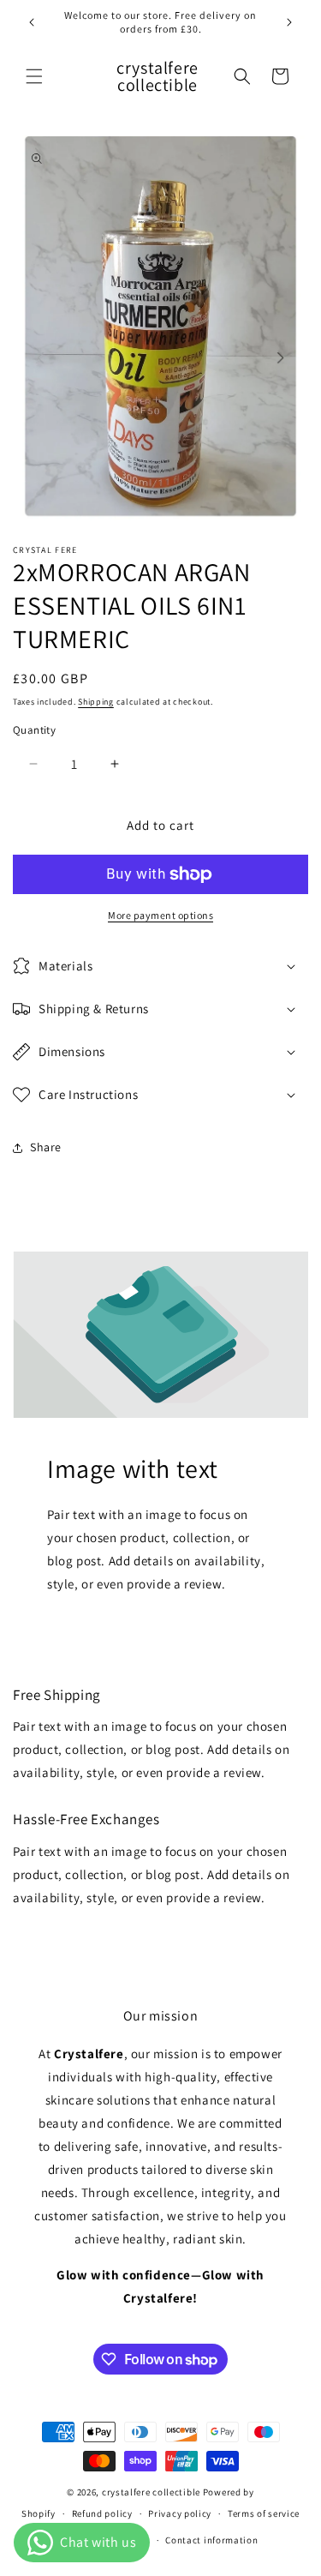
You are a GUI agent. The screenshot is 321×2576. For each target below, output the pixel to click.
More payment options (160, 915)
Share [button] (46, 1147)
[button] (34, 76)
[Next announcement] (289, 22)
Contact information (211, 2540)
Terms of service (264, 2513)
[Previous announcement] (32, 22)
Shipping (96, 702)
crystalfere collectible (151, 2492)
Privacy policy (180, 2513)
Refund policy (102, 2513)
